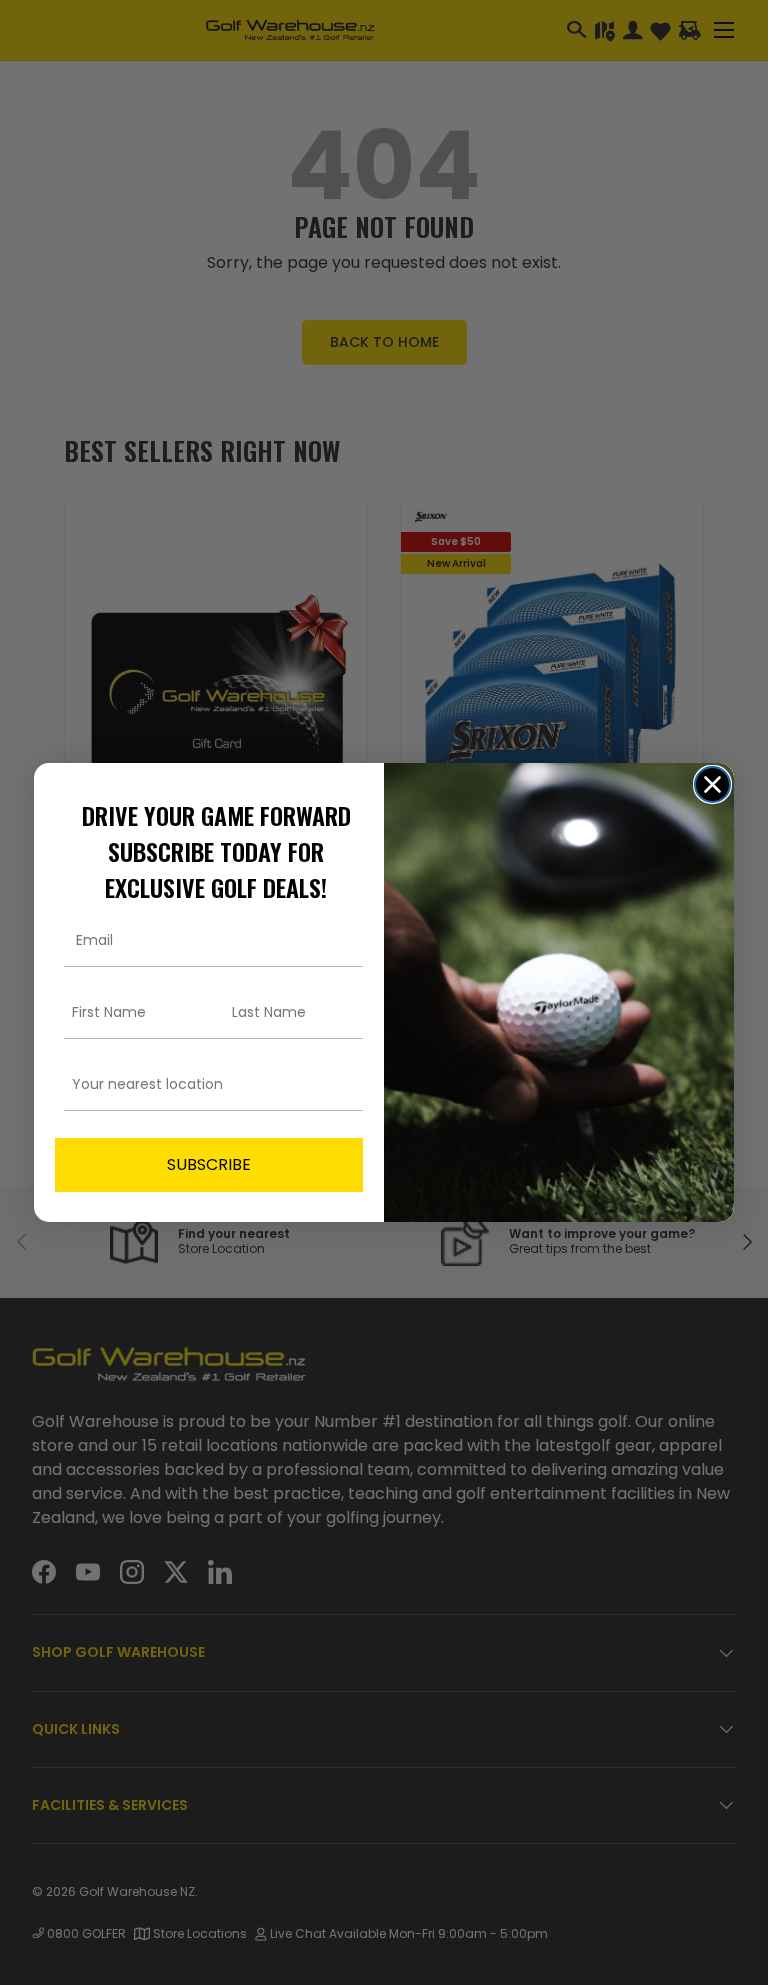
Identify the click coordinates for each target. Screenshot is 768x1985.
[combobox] (203, 1084)
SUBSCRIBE (209, 1164)
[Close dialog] (712, 784)
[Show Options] (344, 1084)
